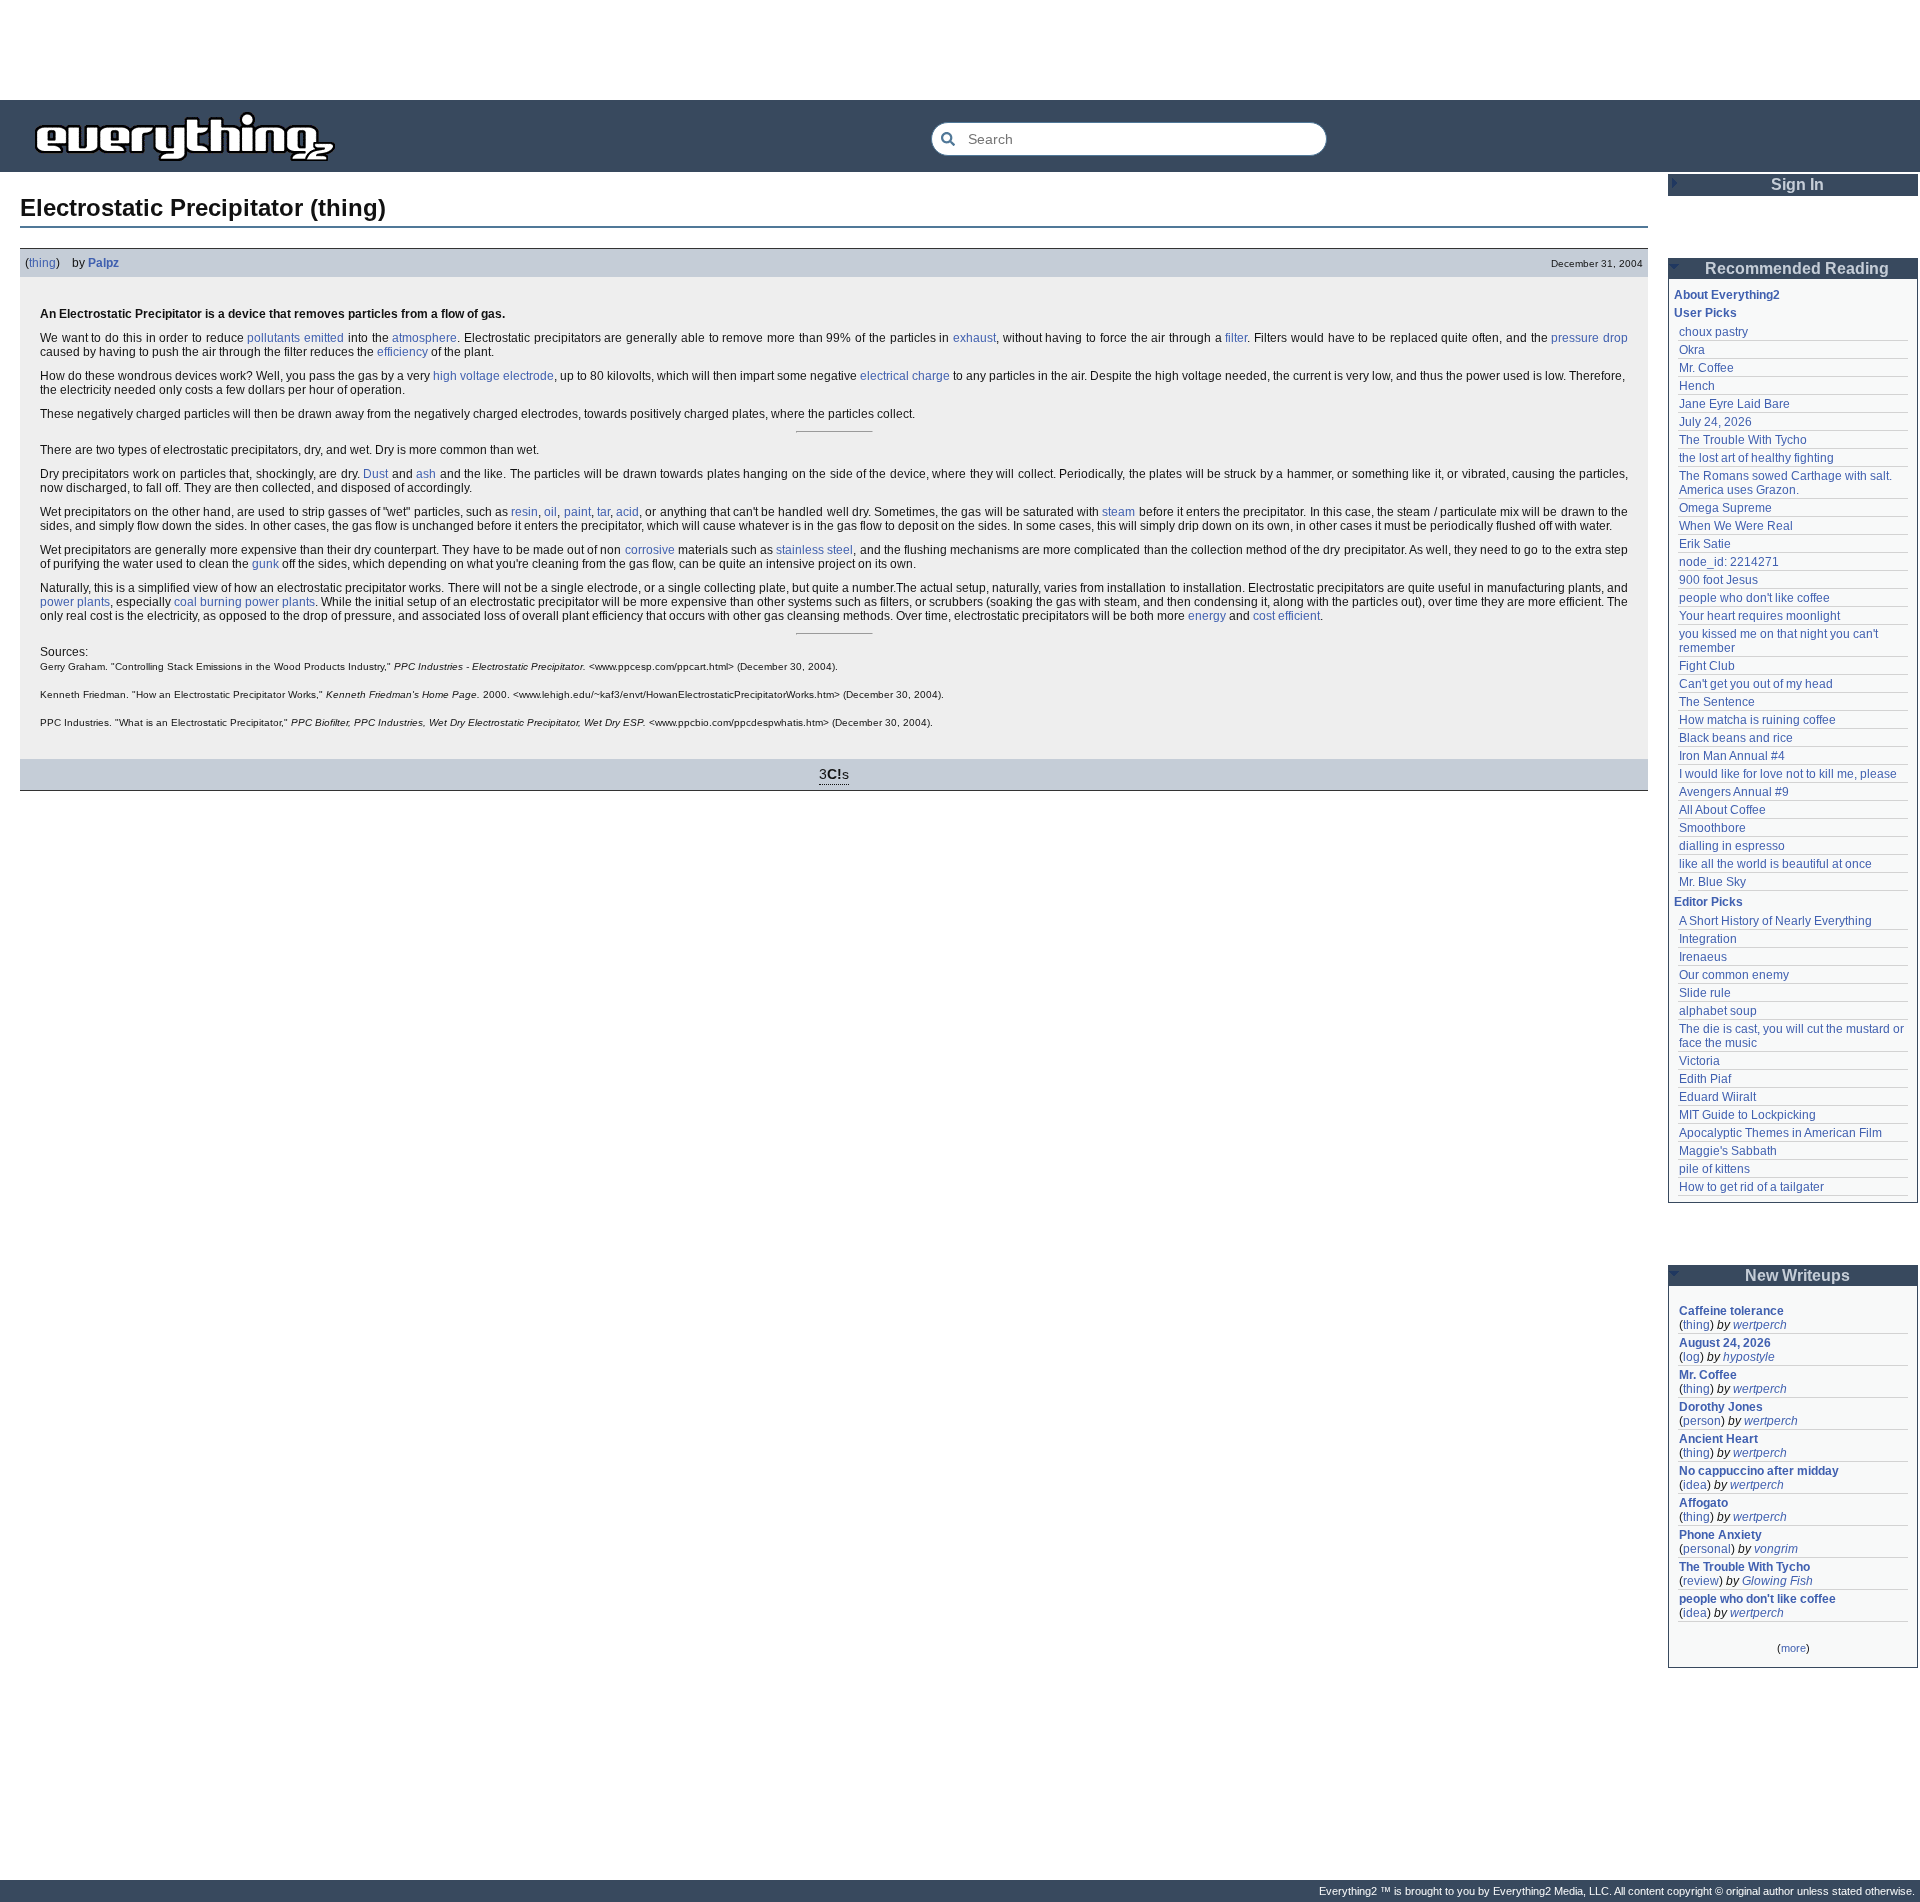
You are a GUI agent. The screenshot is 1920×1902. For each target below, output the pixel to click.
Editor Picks (1708, 902)
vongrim (1776, 1549)
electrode (528, 376)
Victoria (1699, 1061)
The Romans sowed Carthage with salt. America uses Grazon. (1786, 483)
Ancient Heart (1718, 1439)
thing (42, 263)
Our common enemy (1734, 975)
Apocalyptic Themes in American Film (1780, 1133)
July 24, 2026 (1715, 422)
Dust (375, 474)
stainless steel (814, 550)
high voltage (466, 376)
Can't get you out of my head (1756, 684)
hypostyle (1749, 1357)
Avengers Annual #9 (1734, 792)
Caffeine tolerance (1731, 1311)
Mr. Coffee (1706, 368)
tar (603, 512)
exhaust (974, 338)
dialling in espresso (1732, 846)
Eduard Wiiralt (1717, 1097)
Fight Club (1707, 666)
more (1793, 1648)
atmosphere (424, 338)
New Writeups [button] (1797, 1275)
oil (550, 512)
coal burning (208, 602)
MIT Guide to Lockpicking (1747, 1115)
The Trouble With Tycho (1743, 440)
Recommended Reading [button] (1797, 268)
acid (627, 512)
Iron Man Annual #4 (1732, 756)
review (1701, 1581)
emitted (324, 338)
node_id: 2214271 (1729, 562)
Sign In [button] (1797, 184)
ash (426, 474)
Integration (1708, 939)
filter (1236, 338)
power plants (75, 602)
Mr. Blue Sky (1712, 882)
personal (1707, 1549)
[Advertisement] (960, 50)
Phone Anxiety (1720, 1535)
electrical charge (905, 376)
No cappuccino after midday (1759, 1471)
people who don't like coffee (1754, 598)
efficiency (402, 352)
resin (524, 512)
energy (1207, 616)
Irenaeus (1703, 957)
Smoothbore (1712, 828)
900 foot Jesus (1718, 580)
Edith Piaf (1705, 1079)
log (1691, 1357)
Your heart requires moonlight (1759, 616)
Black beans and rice (1736, 738)
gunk (265, 564)
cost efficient (1286, 616)
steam (1118, 512)
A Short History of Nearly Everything (1775, 921)
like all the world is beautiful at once (1775, 864)
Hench (1697, 386)
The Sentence (1717, 702)
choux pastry (1713, 332)
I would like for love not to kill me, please (1788, 774)
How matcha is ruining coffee (1757, 720)
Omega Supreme (1725, 508)
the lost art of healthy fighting (1756, 458)
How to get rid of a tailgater (1751, 1187)
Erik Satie (1705, 544)
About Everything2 (1727, 295)
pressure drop (1589, 338)
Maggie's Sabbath (1728, 1151)
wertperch (1760, 1325)
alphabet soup (1718, 1011)
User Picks (1705, 313)
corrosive (650, 550)
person (1702, 1421)
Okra (1692, 350)
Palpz (103, 263)
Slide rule (1705, 993)
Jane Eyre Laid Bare (1734, 404)
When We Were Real (1736, 526)
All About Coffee (1722, 810)
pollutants (273, 338)
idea (1695, 1485)
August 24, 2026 (1725, 1343)
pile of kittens (1714, 1169)
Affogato (1703, 1503)
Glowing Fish (1777, 1581)
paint (577, 512)
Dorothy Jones (1721, 1407)
